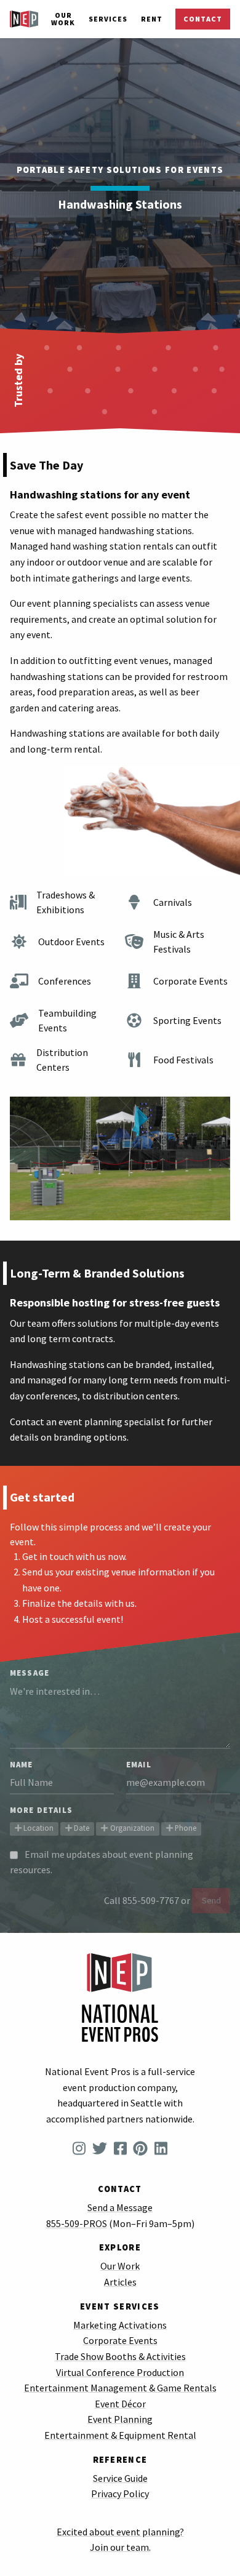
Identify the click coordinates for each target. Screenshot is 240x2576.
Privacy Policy (120, 2494)
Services (108, 19)
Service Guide (120, 2478)
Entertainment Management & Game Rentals (120, 2388)
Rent (152, 19)
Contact (203, 19)
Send (211, 1900)
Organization (131, 1828)
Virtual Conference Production (120, 2372)
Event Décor (120, 2404)
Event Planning (120, 2419)
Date (81, 1828)
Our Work (63, 19)
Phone (185, 1828)
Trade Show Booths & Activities (120, 2356)
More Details (41, 1810)
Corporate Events (120, 2340)
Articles (120, 2282)
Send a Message (120, 2207)
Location (38, 1828)
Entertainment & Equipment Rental (120, 2435)
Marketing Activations (120, 2325)
